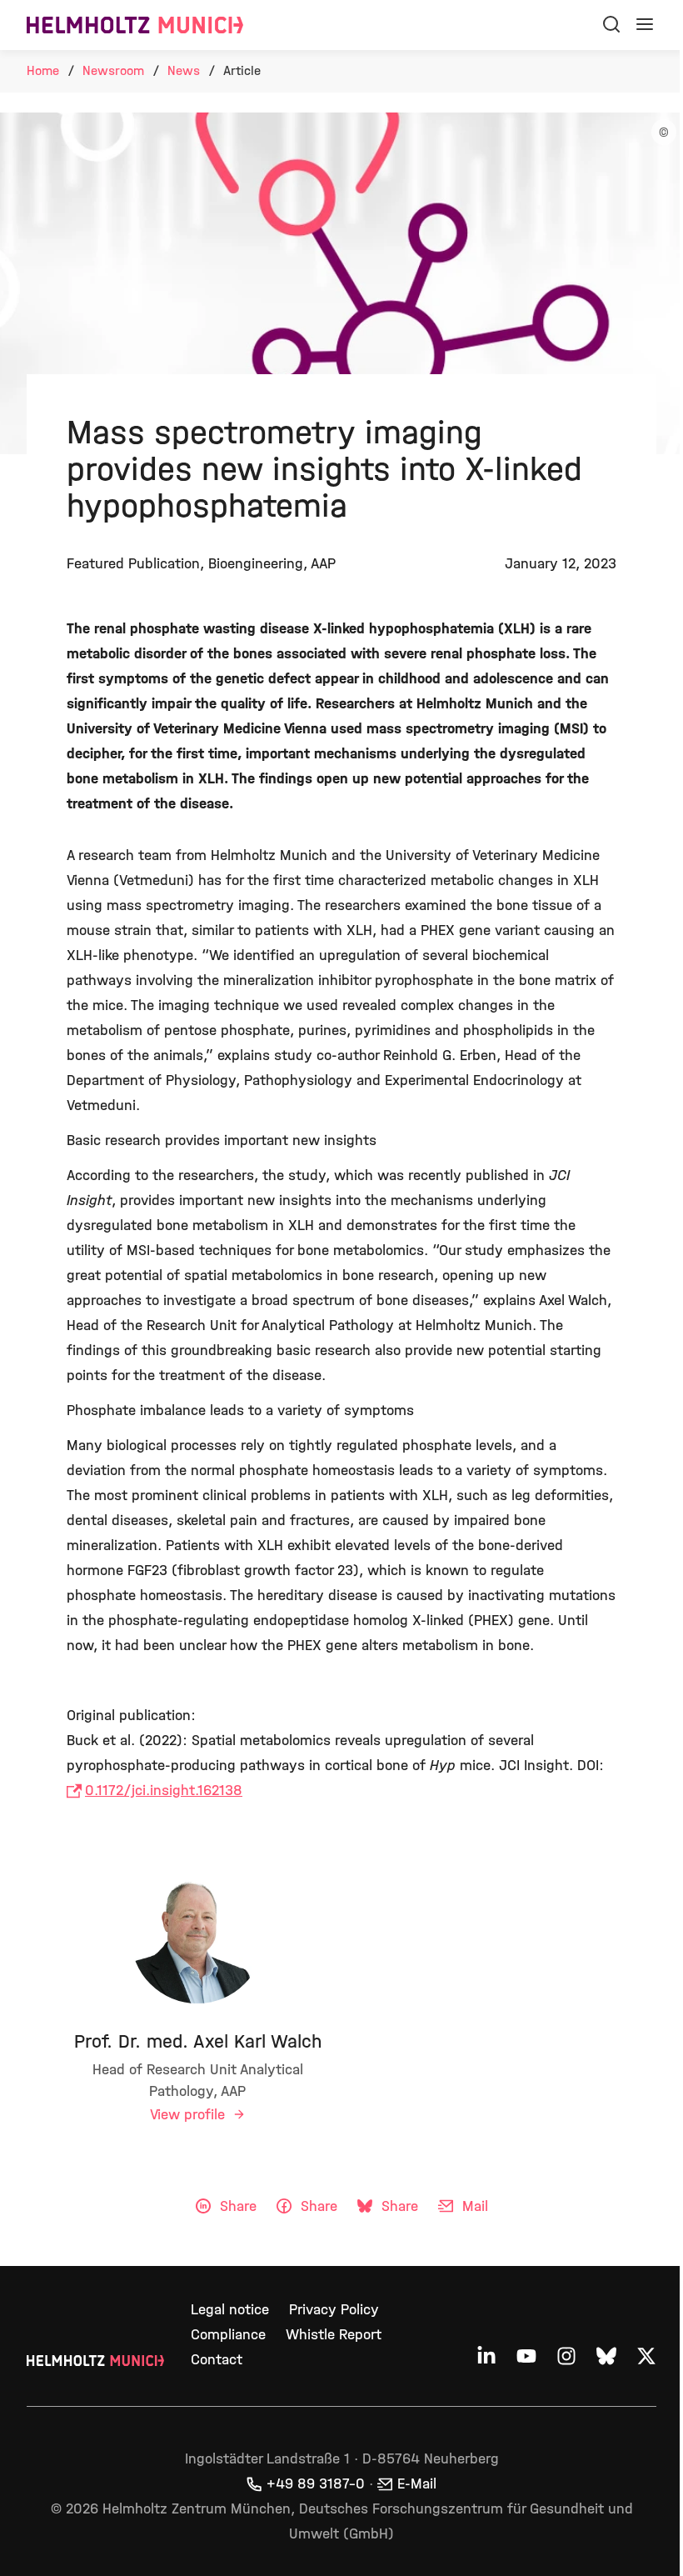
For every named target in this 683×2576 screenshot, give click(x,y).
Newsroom (113, 70)
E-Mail (417, 2484)
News (184, 70)
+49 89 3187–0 (316, 2484)
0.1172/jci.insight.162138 (164, 1791)
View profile (189, 2115)
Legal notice (230, 2310)
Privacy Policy (334, 2310)
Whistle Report (334, 2335)
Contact (217, 2360)
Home (43, 70)
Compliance (228, 2335)
